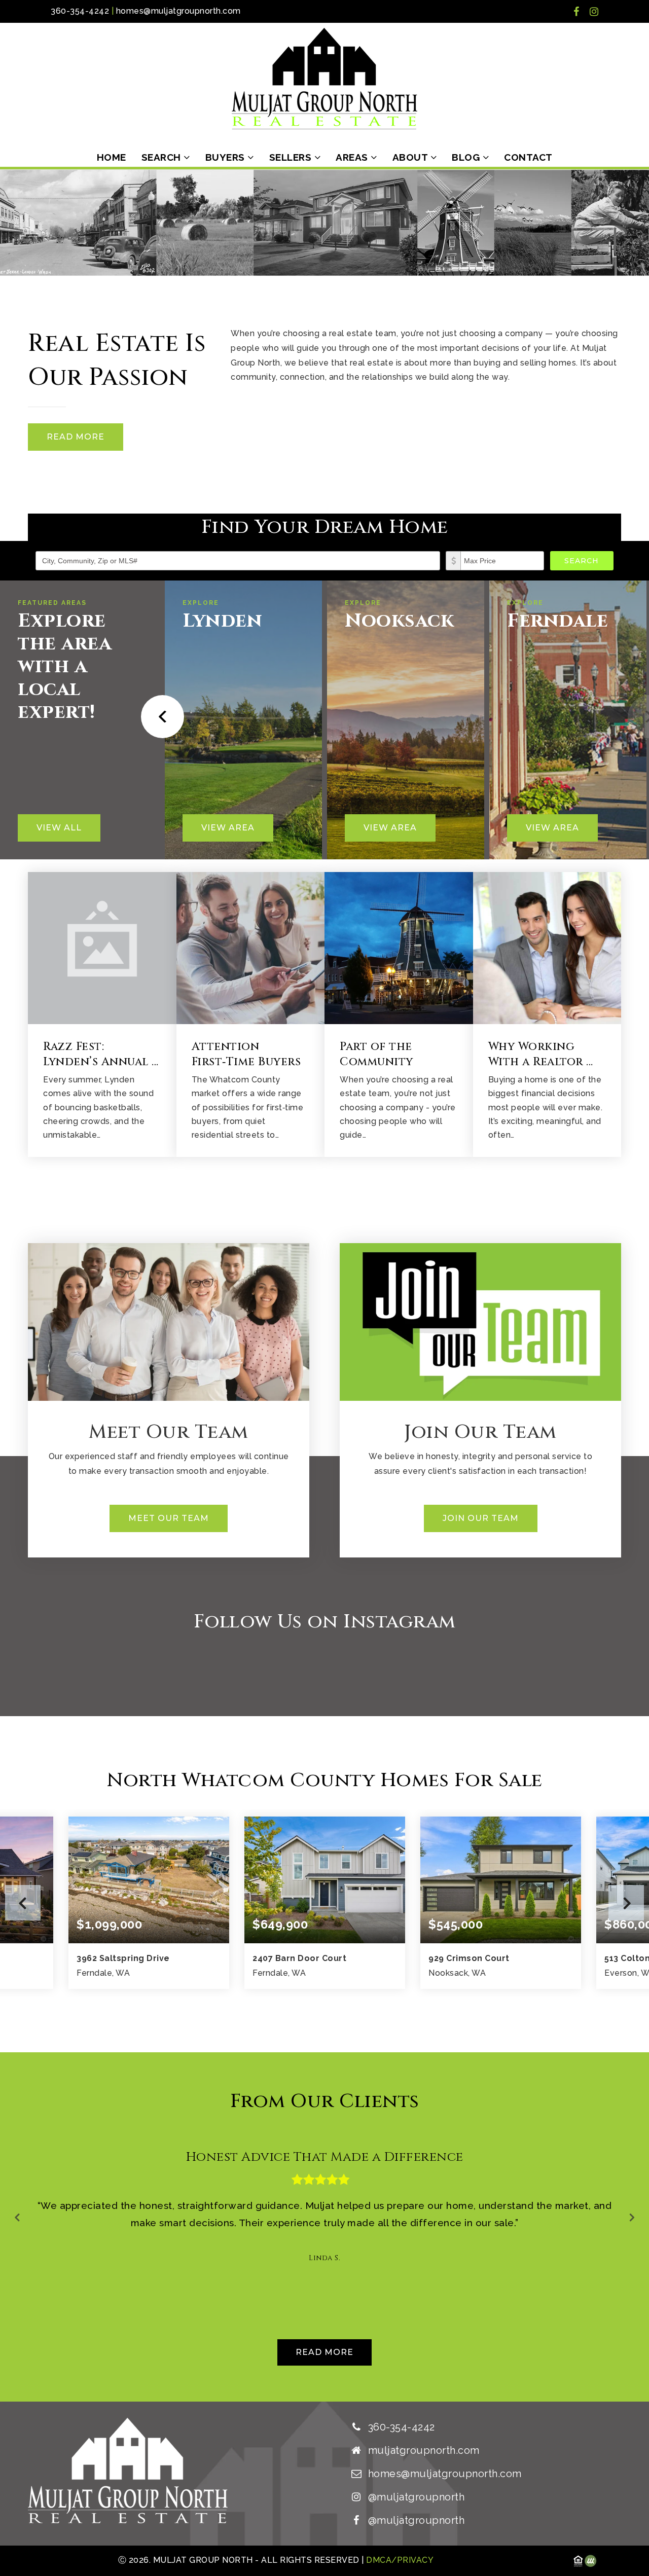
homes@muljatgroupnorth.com (178, 11)
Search (582, 561)
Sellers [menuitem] (292, 157)
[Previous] (159, 717)
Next (626, 1903)
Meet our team (169, 1518)
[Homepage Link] (324, 78)
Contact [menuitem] (528, 157)
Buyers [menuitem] (227, 157)
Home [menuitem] (112, 157)
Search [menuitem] (163, 157)
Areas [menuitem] (353, 157)
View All (59, 828)
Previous (23, 1903)
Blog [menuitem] (467, 157)
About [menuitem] (411, 157)
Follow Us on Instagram (325, 1622)
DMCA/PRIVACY (399, 2560)
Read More (76, 437)
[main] (324, 1285)
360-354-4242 (80, 11)
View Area (228, 828)
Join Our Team (481, 1518)
